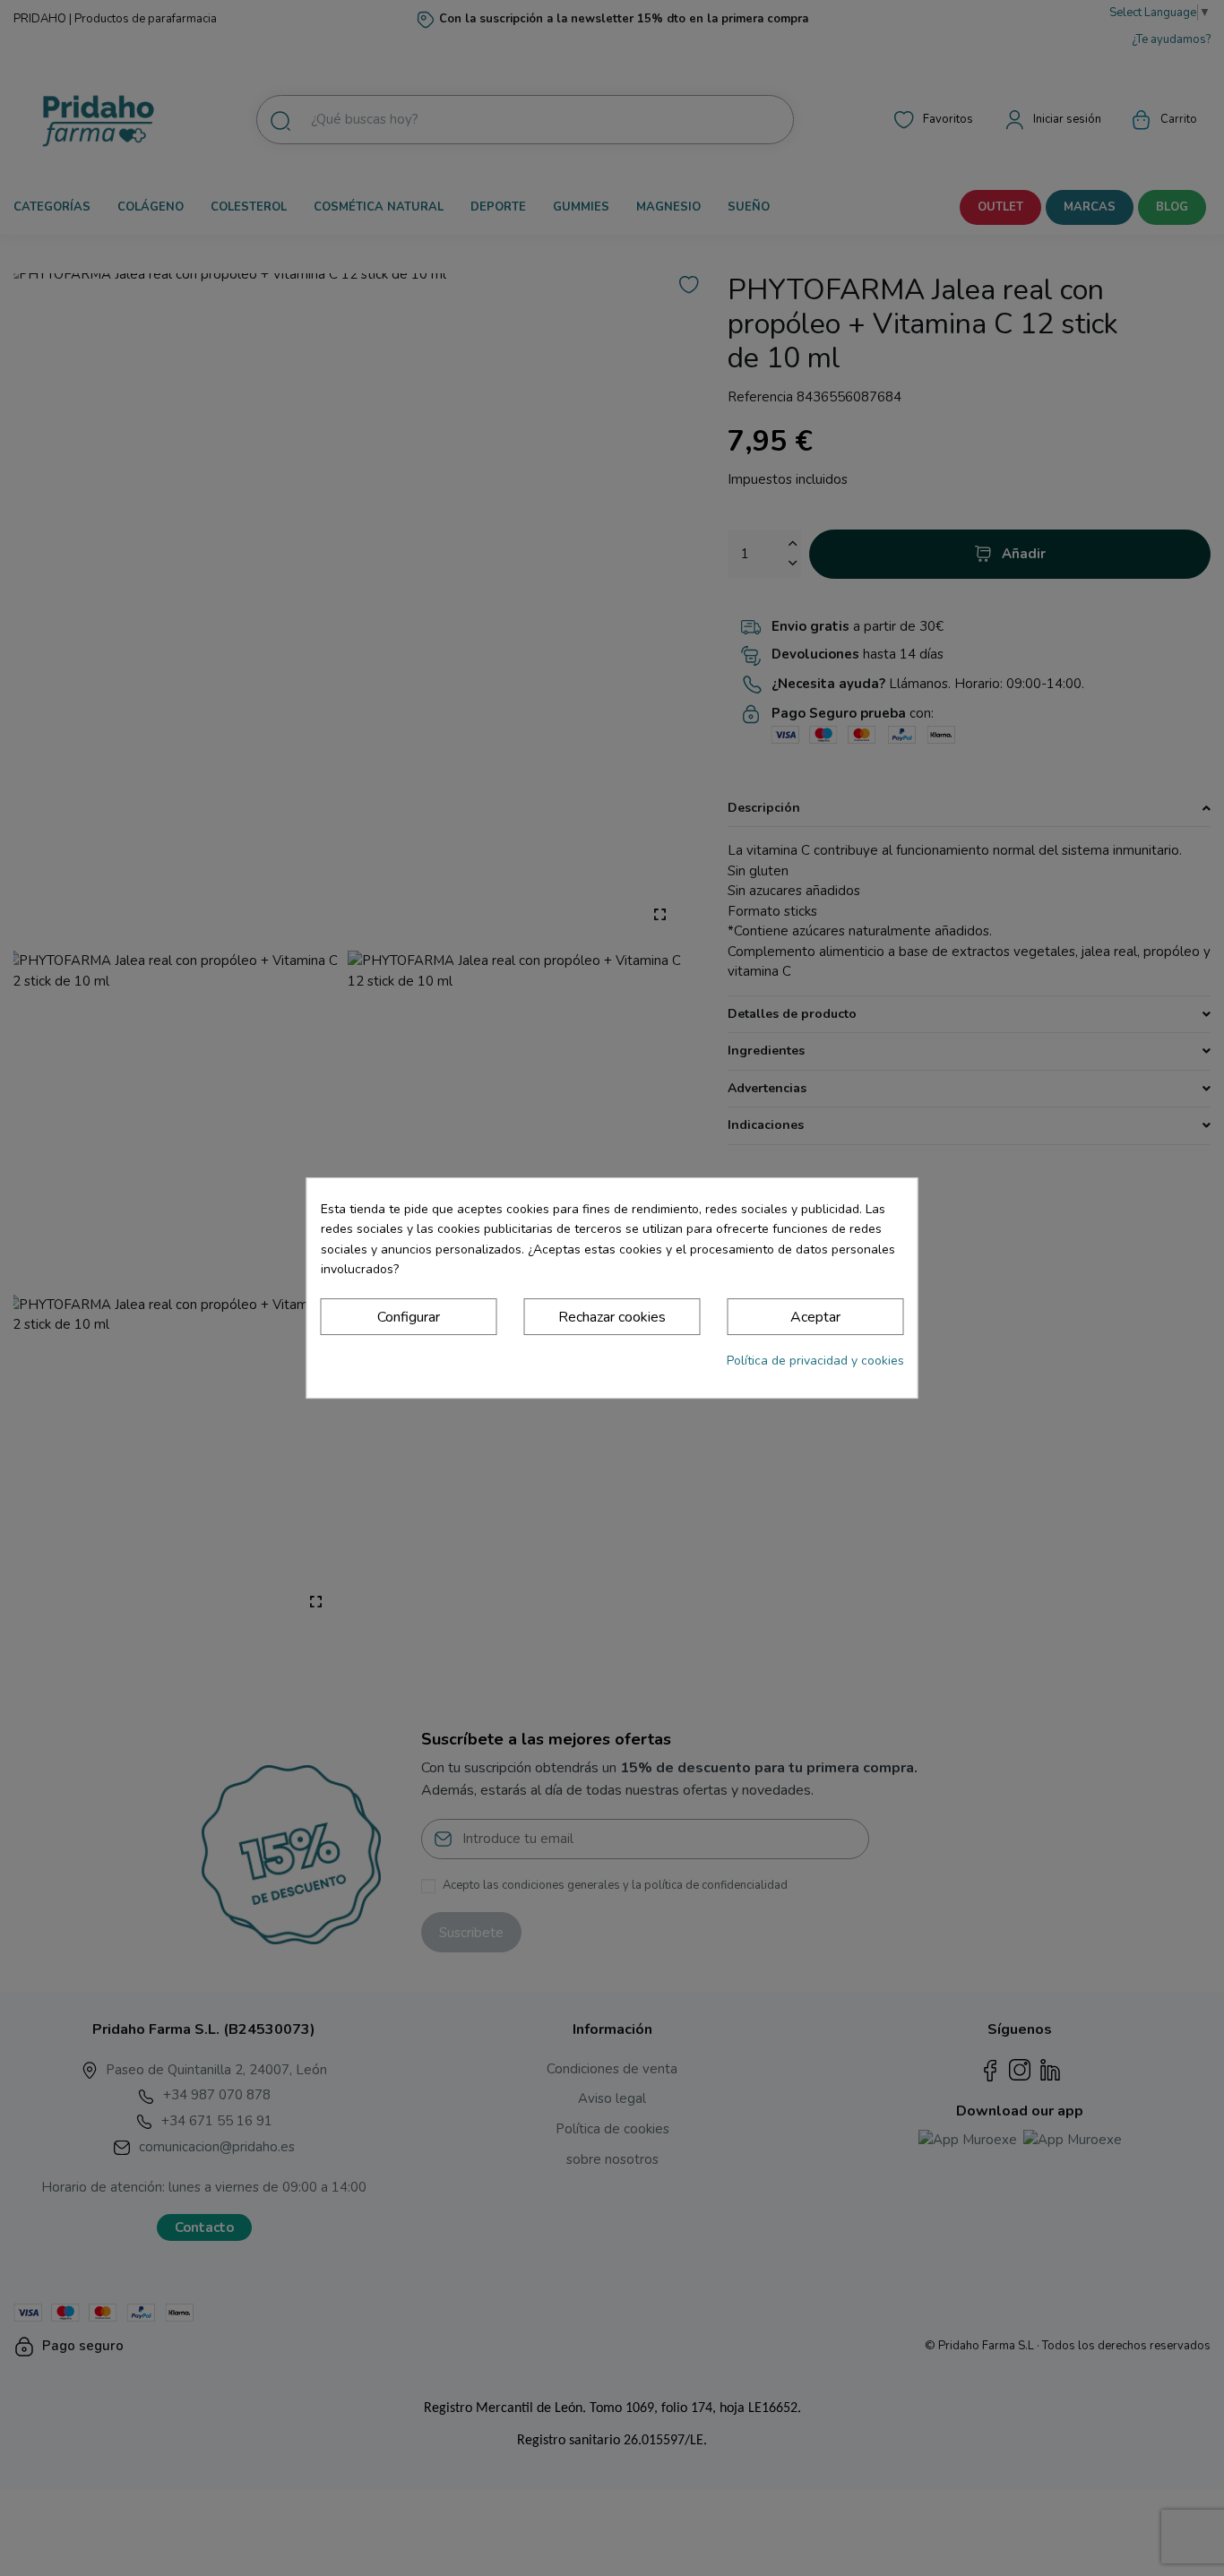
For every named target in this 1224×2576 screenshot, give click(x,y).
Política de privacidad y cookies (815, 1361)
